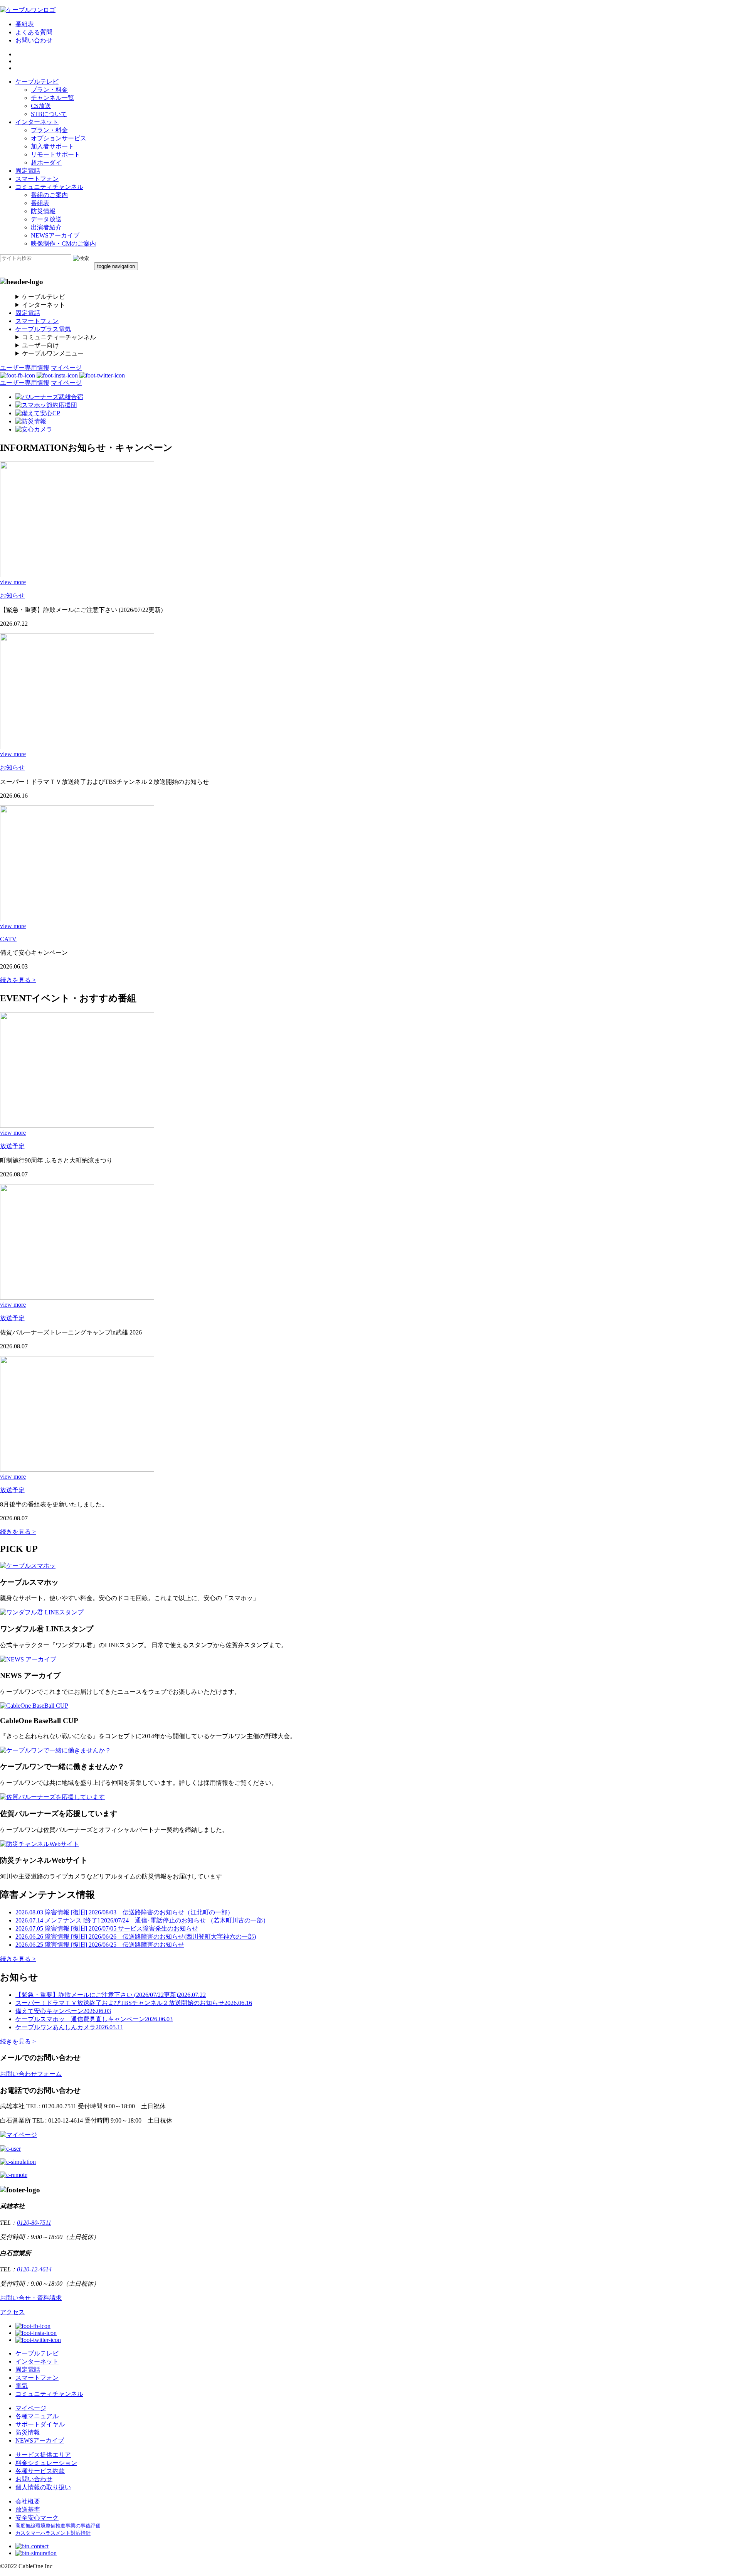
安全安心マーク (37, 2518)
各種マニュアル (37, 2416)
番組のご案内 (49, 195)
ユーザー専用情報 (25, 368)
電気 (22, 2386)
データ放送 (46, 219)
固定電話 (28, 171)
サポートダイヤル (40, 2424)
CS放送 (41, 106)
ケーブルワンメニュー (53, 353)
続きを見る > (18, 980)
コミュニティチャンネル (49, 187)
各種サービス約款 (40, 2471)
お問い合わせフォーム (31, 2074)
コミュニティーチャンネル (59, 337)
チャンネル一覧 (52, 98)
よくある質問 (34, 32)
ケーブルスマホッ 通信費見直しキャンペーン (94, 2019)
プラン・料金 (49, 90)
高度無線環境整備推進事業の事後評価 (58, 2526)
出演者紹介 (46, 227)
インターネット (37, 122)
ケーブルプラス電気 (43, 329)
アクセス (12, 2312)
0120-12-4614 (34, 2269)
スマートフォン (37, 179)
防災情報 (43, 211)
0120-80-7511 (34, 2223)
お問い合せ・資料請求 (31, 2298)
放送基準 (28, 2509)
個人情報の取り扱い (43, 2487)
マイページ (66, 368)
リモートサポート (55, 154)
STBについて (49, 114)
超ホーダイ (46, 163)
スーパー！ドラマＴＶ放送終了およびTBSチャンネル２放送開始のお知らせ (134, 2003)
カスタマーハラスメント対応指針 (53, 2533)
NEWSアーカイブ (55, 235)
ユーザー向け (40, 345)
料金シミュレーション (46, 2463)
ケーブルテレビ (37, 82)
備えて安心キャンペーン (63, 2011)
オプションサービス (59, 138)
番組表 (25, 24)
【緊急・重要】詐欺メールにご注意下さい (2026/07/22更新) (111, 1995)
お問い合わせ (34, 40)
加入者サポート (52, 146)
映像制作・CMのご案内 (63, 243)
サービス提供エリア (43, 2455)
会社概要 (28, 2501)
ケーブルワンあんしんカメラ (69, 2027)
